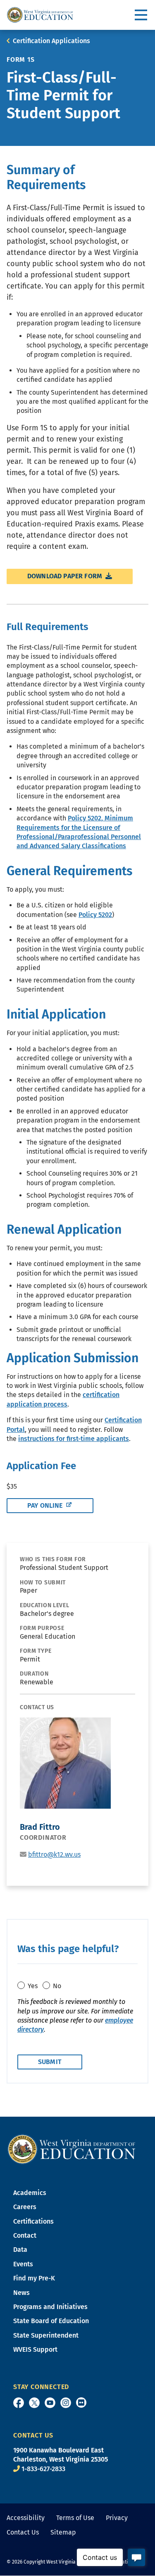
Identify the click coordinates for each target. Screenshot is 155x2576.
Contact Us (23, 2532)
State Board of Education (51, 2321)
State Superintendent (46, 2335)
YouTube (50, 2403)
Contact (25, 2235)
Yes (33, 1986)
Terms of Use (75, 2518)
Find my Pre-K (34, 2278)
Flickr (81, 2403)
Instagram (66, 2403)
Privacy (117, 2518)
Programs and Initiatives (50, 2307)
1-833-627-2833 (43, 2469)
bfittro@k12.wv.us (54, 1854)
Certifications (33, 2221)
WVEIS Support (35, 2349)
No (57, 1986)
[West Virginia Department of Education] (40, 15)
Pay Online (46, 1505)
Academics (30, 2193)
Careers (25, 2207)
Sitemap (63, 2532)
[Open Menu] (142, 15)
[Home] (72, 2149)
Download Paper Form (66, 576)
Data (20, 2250)
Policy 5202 (95, 915)
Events (23, 2264)
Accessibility (26, 2518)
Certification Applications (51, 41)
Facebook (19, 2403)
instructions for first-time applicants (74, 1439)
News (21, 2293)
